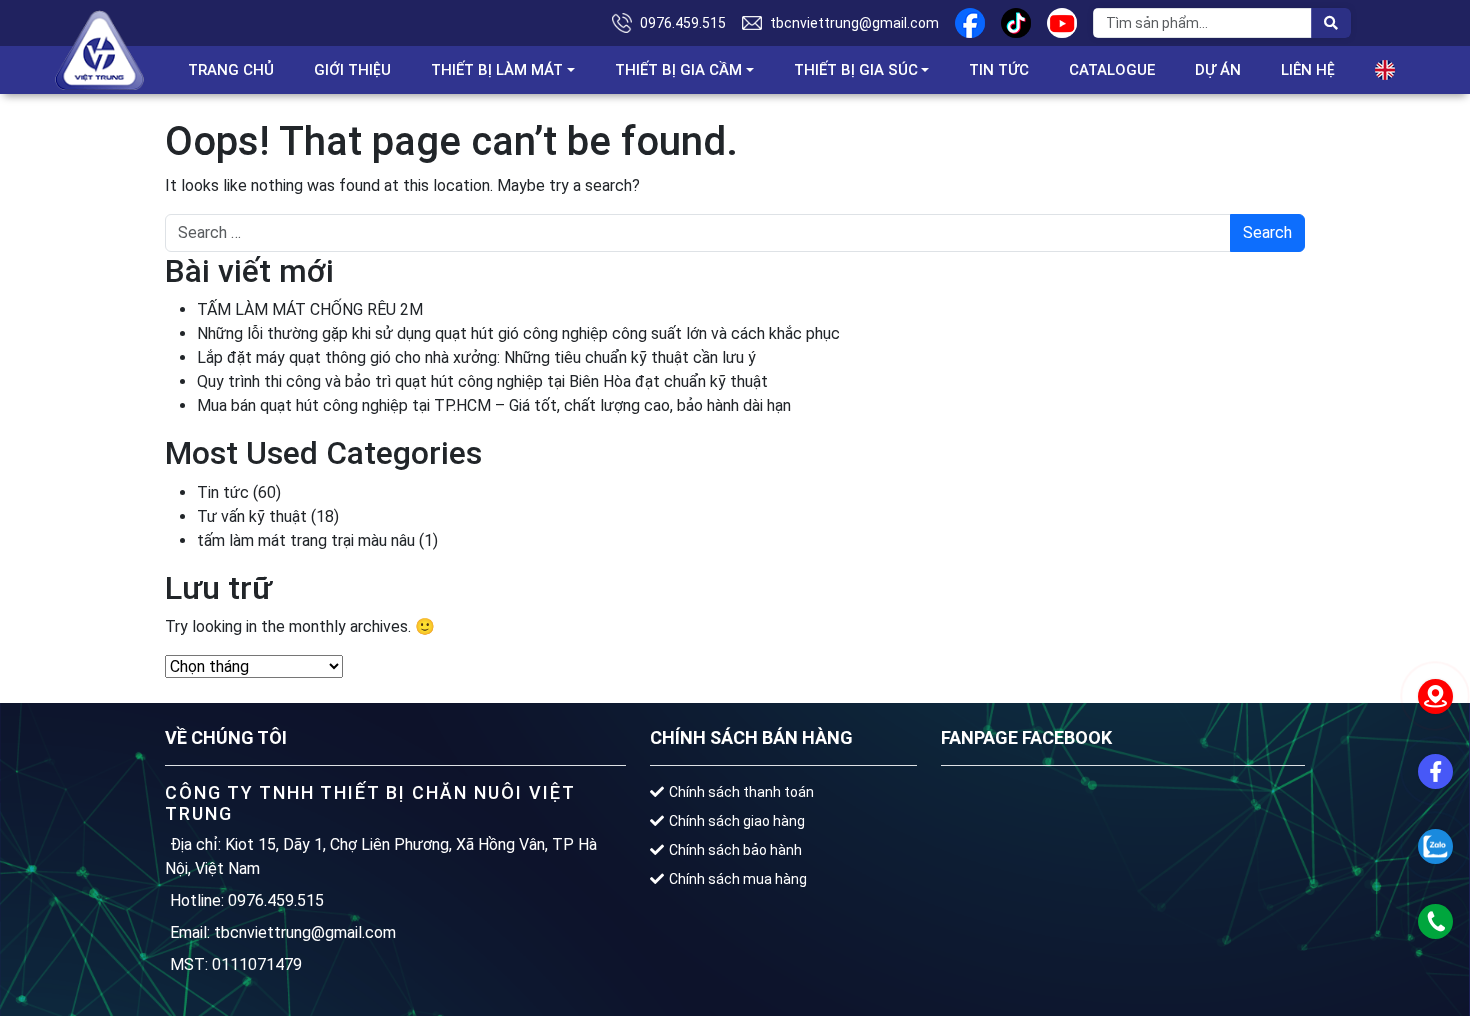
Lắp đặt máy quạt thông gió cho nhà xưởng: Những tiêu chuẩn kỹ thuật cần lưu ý (476, 357)
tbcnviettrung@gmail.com (854, 23)
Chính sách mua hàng (738, 879)
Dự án (1218, 70)
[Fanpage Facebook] (1435, 771)
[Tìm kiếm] (1331, 23)
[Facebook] (970, 23)
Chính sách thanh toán (741, 792)
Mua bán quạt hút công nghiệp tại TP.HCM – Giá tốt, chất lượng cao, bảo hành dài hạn (494, 405)
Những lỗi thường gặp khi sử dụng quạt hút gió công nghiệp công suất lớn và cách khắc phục (518, 333)
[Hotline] (1435, 921)
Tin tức (999, 70)
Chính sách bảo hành (735, 850)
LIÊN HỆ (1308, 70)
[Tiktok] (1016, 23)
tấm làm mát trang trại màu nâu (306, 540)
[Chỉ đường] (1435, 696)
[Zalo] (1435, 846)
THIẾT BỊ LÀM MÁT (497, 70)
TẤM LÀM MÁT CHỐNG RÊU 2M (310, 309)
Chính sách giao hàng (737, 821)
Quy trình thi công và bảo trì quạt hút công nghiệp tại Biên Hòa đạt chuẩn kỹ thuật (482, 381)
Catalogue (1112, 70)
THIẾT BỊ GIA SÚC (856, 70)
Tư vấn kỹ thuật (252, 516)
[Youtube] (1062, 23)
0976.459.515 (683, 23)
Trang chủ (231, 70)
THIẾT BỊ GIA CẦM (678, 70)
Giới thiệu (352, 70)
